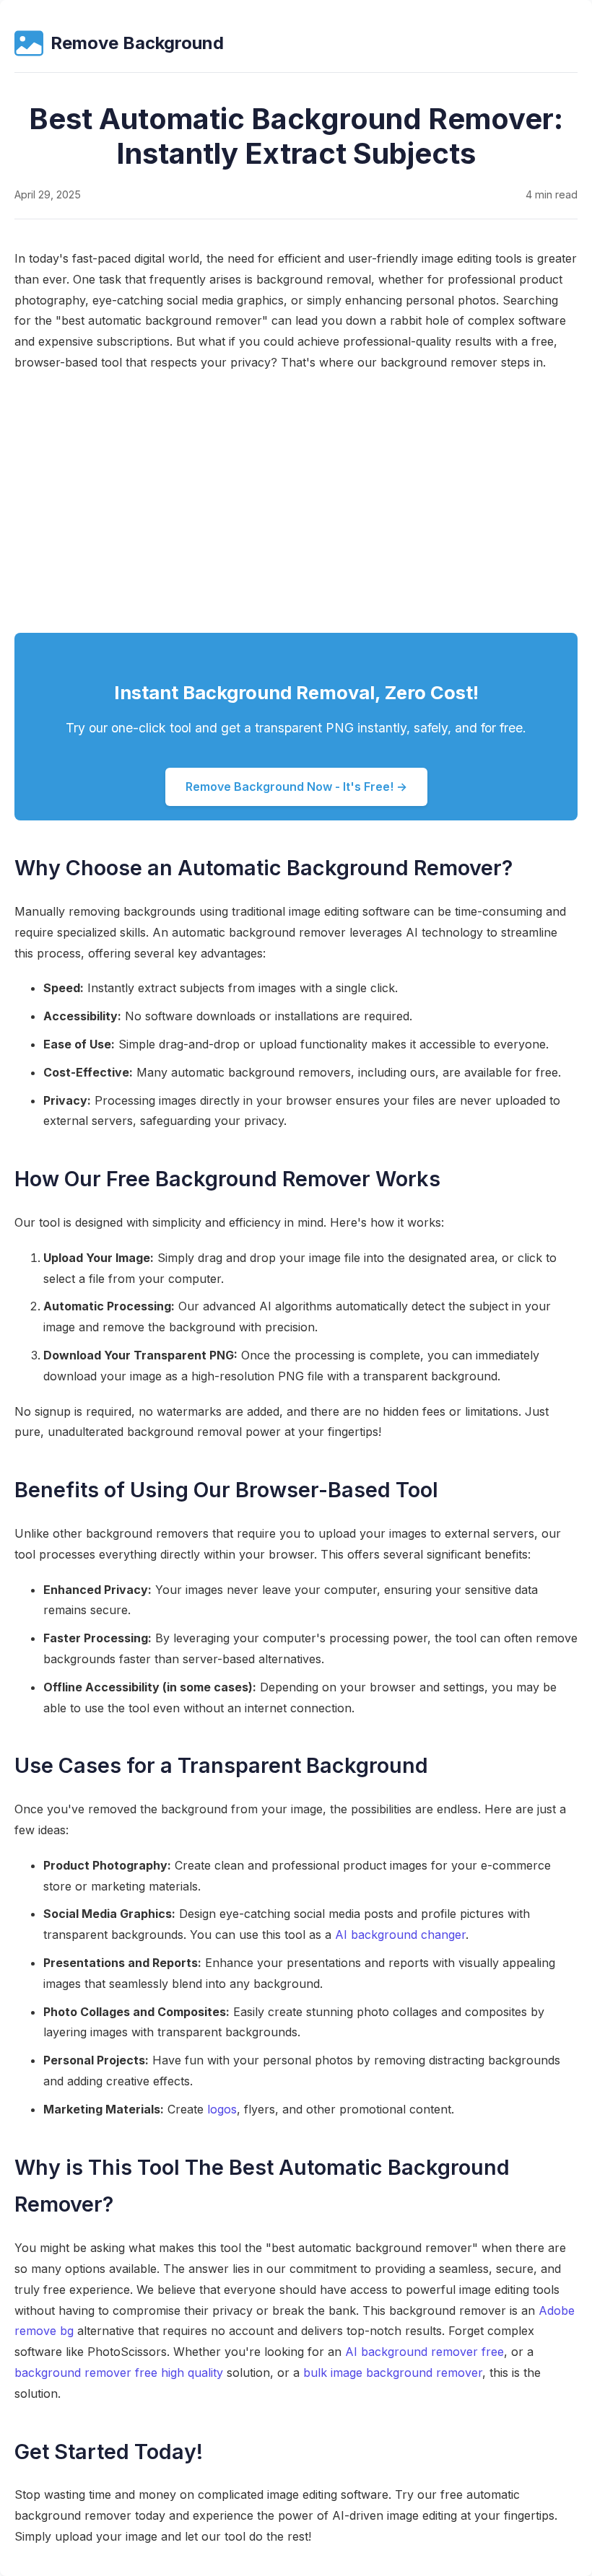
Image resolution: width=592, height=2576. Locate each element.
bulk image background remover (393, 2373)
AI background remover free (425, 2352)
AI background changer (400, 1935)
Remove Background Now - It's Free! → (296, 787)
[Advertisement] (296, 503)
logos (222, 2109)
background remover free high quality (119, 2373)
